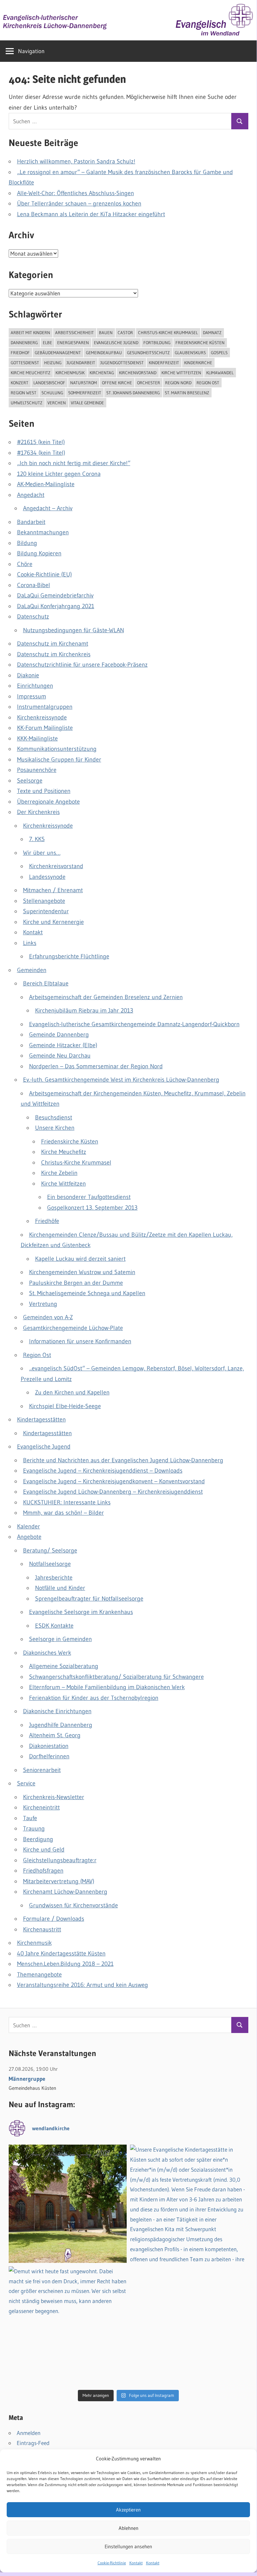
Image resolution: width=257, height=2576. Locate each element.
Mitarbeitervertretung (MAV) (59, 1881)
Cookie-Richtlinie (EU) (44, 574)
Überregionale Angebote (48, 802)
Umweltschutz (27, 403)
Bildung (27, 543)
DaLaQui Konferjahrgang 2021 (56, 606)
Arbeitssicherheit (75, 332)
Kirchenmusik (70, 373)
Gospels (219, 353)
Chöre (25, 564)
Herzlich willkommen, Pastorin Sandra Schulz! (76, 161)
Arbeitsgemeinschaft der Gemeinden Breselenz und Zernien (106, 997)
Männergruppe (27, 2079)
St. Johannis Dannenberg (133, 393)
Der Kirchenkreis (38, 812)
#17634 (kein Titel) (41, 453)
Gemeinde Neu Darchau (60, 1056)
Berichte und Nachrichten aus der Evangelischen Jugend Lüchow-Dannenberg (123, 1460)
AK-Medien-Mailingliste (46, 484)
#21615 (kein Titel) (41, 442)
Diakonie (28, 675)
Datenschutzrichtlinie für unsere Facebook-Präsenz (82, 665)
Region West (24, 393)
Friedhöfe (47, 1221)
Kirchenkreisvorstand (56, 866)
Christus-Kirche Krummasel (168, 332)
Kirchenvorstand (138, 373)
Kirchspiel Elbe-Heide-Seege (65, 1406)
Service (26, 1783)
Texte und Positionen (44, 791)
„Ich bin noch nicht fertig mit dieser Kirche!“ (74, 463)
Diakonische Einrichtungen (57, 1711)
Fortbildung (157, 343)
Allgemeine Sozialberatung (64, 1666)
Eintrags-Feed (33, 2443)
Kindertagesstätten (41, 1419)
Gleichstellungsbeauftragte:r (60, 1860)
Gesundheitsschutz (148, 353)
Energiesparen (73, 343)
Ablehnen (128, 2528)
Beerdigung (38, 1839)
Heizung (53, 363)
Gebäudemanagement (58, 353)
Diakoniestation (49, 1746)
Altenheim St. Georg (55, 1735)
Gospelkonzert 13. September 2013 (92, 1208)
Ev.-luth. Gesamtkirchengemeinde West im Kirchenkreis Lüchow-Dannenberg (121, 1080)
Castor (125, 332)
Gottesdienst (25, 363)
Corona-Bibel (34, 585)
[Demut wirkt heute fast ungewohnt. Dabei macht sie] (68, 2325)
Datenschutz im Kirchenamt (53, 644)
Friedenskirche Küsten (200, 343)
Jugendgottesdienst (122, 363)
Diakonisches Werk (47, 1653)
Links (30, 943)
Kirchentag (102, 373)
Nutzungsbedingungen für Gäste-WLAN (74, 630)
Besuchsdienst (54, 1117)
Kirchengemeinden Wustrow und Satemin (82, 1272)
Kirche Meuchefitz (31, 373)
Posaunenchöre (37, 770)
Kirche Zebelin (59, 1173)
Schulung (52, 393)
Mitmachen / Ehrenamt (53, 890)
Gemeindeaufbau (104, 353)
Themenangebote (39, 1975)
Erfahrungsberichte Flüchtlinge (69, 956)
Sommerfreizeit (85, 393)
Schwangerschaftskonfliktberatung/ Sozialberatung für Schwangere (116, 1677)
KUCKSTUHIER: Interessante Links (67, 1502)
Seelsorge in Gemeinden (60, 1639)
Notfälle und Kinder (60, 1588)
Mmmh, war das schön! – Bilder (63, 1513)
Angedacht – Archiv (48, 508)
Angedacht (31, 495)
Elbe (47, 343)
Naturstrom (84, 383)
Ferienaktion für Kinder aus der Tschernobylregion (94, 1698)
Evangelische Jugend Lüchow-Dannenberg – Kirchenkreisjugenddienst (113, 1492)
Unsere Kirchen (55, 1128)
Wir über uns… (42, 853)
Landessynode (47, 877)
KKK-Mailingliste (37, 738)
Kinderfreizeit (164, 363)
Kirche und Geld (44, 1850)
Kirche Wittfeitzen (181, 373)
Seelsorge (30, 781)
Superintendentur (46, 911)
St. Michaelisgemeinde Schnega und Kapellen (87, 1293)
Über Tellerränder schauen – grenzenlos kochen (79, 204)
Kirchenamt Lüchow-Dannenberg (65, 1892)
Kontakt (136, 2563)
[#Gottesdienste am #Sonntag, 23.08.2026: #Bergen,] (68, 2204)
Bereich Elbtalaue (46, 983)
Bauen (106, 332)
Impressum (32, 696)
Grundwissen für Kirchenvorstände (74, 1905)
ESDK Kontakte (54, 1626)
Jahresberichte (54, 1578)
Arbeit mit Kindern (30, 332)
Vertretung (43, 1304)
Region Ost (208, 383)
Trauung (34, 1828)
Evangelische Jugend (116, 343)
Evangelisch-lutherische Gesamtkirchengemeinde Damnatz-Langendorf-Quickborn (134, 1024)
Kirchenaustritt (42, 1929)
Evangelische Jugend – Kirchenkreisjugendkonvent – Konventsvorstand (114, 1481)
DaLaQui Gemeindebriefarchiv (55, 595)
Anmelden (29, 2433)
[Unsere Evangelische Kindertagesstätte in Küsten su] (189, 2204)
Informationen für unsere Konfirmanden (80, 1341)
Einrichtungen (35, 686)
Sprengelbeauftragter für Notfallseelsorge (89, 1599)
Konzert (20, 383)
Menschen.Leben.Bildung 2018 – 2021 (65, 1964)
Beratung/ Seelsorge (50, 1550)
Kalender (29, 1526)
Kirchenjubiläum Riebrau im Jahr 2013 (84, 1010)
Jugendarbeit (81, 363)
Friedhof (20, 353)
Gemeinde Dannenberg (59, 1035)
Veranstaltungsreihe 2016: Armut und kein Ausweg (83, 1985)
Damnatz (212, 332)
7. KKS (37, 839)
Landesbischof (49, 383)
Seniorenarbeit (42, 1770)
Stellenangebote (44, 901)
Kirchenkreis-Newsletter (54, 1797)
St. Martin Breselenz (187, 393)
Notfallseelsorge (50, 1564)
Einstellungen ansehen (128, 2546)
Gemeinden (32, 970)
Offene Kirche (117, 383)
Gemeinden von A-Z (48, 1317)
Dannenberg (24, 343)
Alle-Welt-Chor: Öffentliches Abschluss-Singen (76, 193)
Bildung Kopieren (39, 553)
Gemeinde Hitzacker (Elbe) (63, 1045)
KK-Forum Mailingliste (45, 728)
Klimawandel (220, 373)
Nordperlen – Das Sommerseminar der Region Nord (96, 1066)
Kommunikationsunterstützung (57, 749)
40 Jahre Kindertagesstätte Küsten (61, 1953)
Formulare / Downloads (54, 1919)
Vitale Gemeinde (87, 403)
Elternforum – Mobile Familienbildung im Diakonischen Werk (107, 1687)
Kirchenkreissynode (42, 717)
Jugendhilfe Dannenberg (61, 1725)
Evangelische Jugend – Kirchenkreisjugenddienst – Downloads (103, 1471)
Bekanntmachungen (43, 532)
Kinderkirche (198, 363)
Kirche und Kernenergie (53, 922)
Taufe (30, 1818)
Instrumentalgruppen (45, 707)
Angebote (29, 1537)
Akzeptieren (128, 2510)
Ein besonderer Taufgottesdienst (89, 1197)
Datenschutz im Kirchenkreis (54, 654)
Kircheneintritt (41, 1807)
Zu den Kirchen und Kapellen (72, 1392)
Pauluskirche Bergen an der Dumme (76, 1283)
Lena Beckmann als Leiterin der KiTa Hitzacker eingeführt (91, 214)
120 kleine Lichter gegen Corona (59, 474)
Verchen (57, 403)
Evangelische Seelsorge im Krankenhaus (81, 1612)
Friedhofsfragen (43, 1871)
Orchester (149, 383)
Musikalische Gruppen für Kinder (59, 760)
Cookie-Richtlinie (112, 2563)
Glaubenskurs (190, 353)
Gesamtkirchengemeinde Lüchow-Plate (73, 1328)
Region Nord (178, 383)
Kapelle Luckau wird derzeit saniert (80, 1259)
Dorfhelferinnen (49, 1756)
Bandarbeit (31, 522)
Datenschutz (33, 617)
